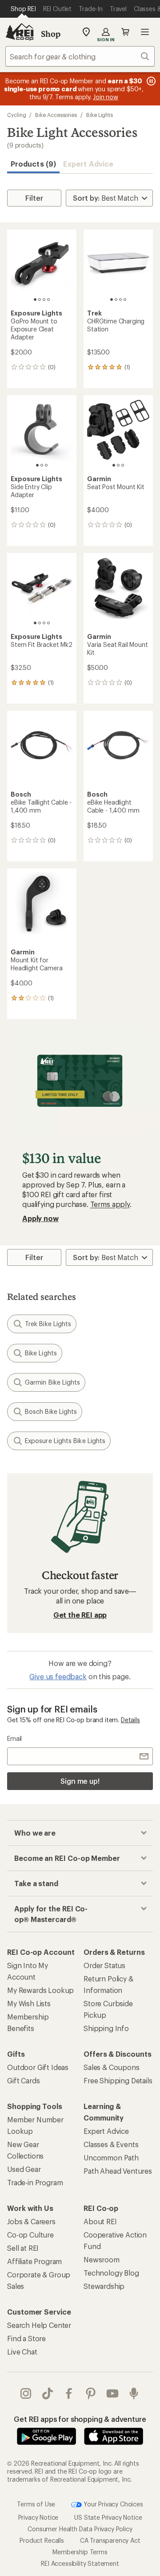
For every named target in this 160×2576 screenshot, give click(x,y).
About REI (100, 2221)
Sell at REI (23, 2248)
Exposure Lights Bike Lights (65, 1441)
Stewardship (104, 2286)
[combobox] (80, 56)
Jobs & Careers (31, 2221)
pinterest (91, 2393)
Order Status (104, 1965)
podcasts (134, 2393)
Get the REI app (80, 1615)
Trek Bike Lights (48, 1324)
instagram (26, 2393)
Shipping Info (106, 2028)
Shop (51, 34)
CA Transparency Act (110, 2540)
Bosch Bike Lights (51, 1411)
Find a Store (26, 2338)
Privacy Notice (38, 2517)
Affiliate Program (34, 2261)
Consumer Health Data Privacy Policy (80, 2528)
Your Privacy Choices (112, 2504)
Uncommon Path (111, 2158)
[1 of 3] (37, 465)
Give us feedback (58, 1676)
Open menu (145, 32)
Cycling (16, 115)
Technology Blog (111, 2273)
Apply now (40, 1218)
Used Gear (24, 2169)
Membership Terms (80, 2551)
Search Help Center (39, 2325)
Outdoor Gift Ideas (38, 2067)
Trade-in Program (35, 2182)
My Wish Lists (29, 2003)
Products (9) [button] (33, 164)
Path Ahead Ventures (118, 2171)
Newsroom (102, 2259)
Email (14, 1738)
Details (130, 1720)
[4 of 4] (48, 300)
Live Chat (22, 2352)
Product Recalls (42, 2540)
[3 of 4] (44, 300)
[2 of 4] (40, 300)
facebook (69, 2393)
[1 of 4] (35, 300)
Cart (125, 32)
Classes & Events (111, 2144)
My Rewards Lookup (40, 1990)
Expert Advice (88, 164)
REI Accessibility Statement (80, 2563)
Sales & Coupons (112, 2067)
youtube (113, 2393)
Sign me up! (80, 1781)
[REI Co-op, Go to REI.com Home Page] (20, 32)
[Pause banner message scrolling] (150, 81)
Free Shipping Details (118, 2080)
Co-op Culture (30, 2235)
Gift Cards (23, 2080)
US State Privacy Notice (108, 2517)
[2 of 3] (42, 465)
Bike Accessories (56, 115)
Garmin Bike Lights (52, 1382)
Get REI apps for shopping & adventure (80, 2419)
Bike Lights (100, 115)
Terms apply (110, 1204)
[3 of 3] (46, 465)
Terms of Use (36, 2504)
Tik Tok (48, 2393)
